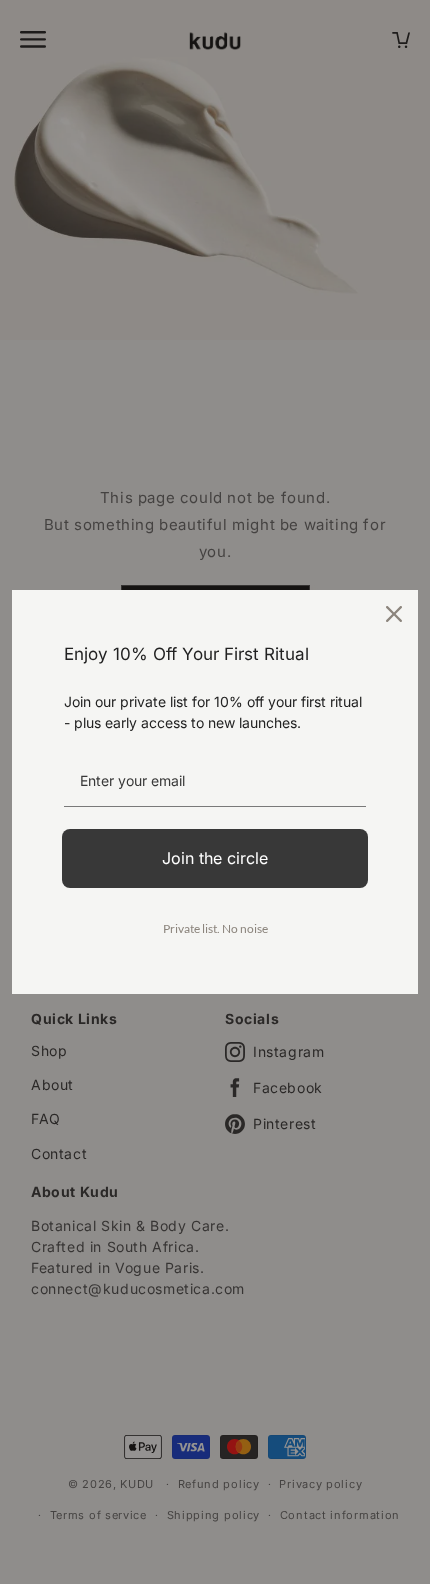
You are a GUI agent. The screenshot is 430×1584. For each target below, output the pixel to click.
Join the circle (215, 858)
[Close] (394, 614)
